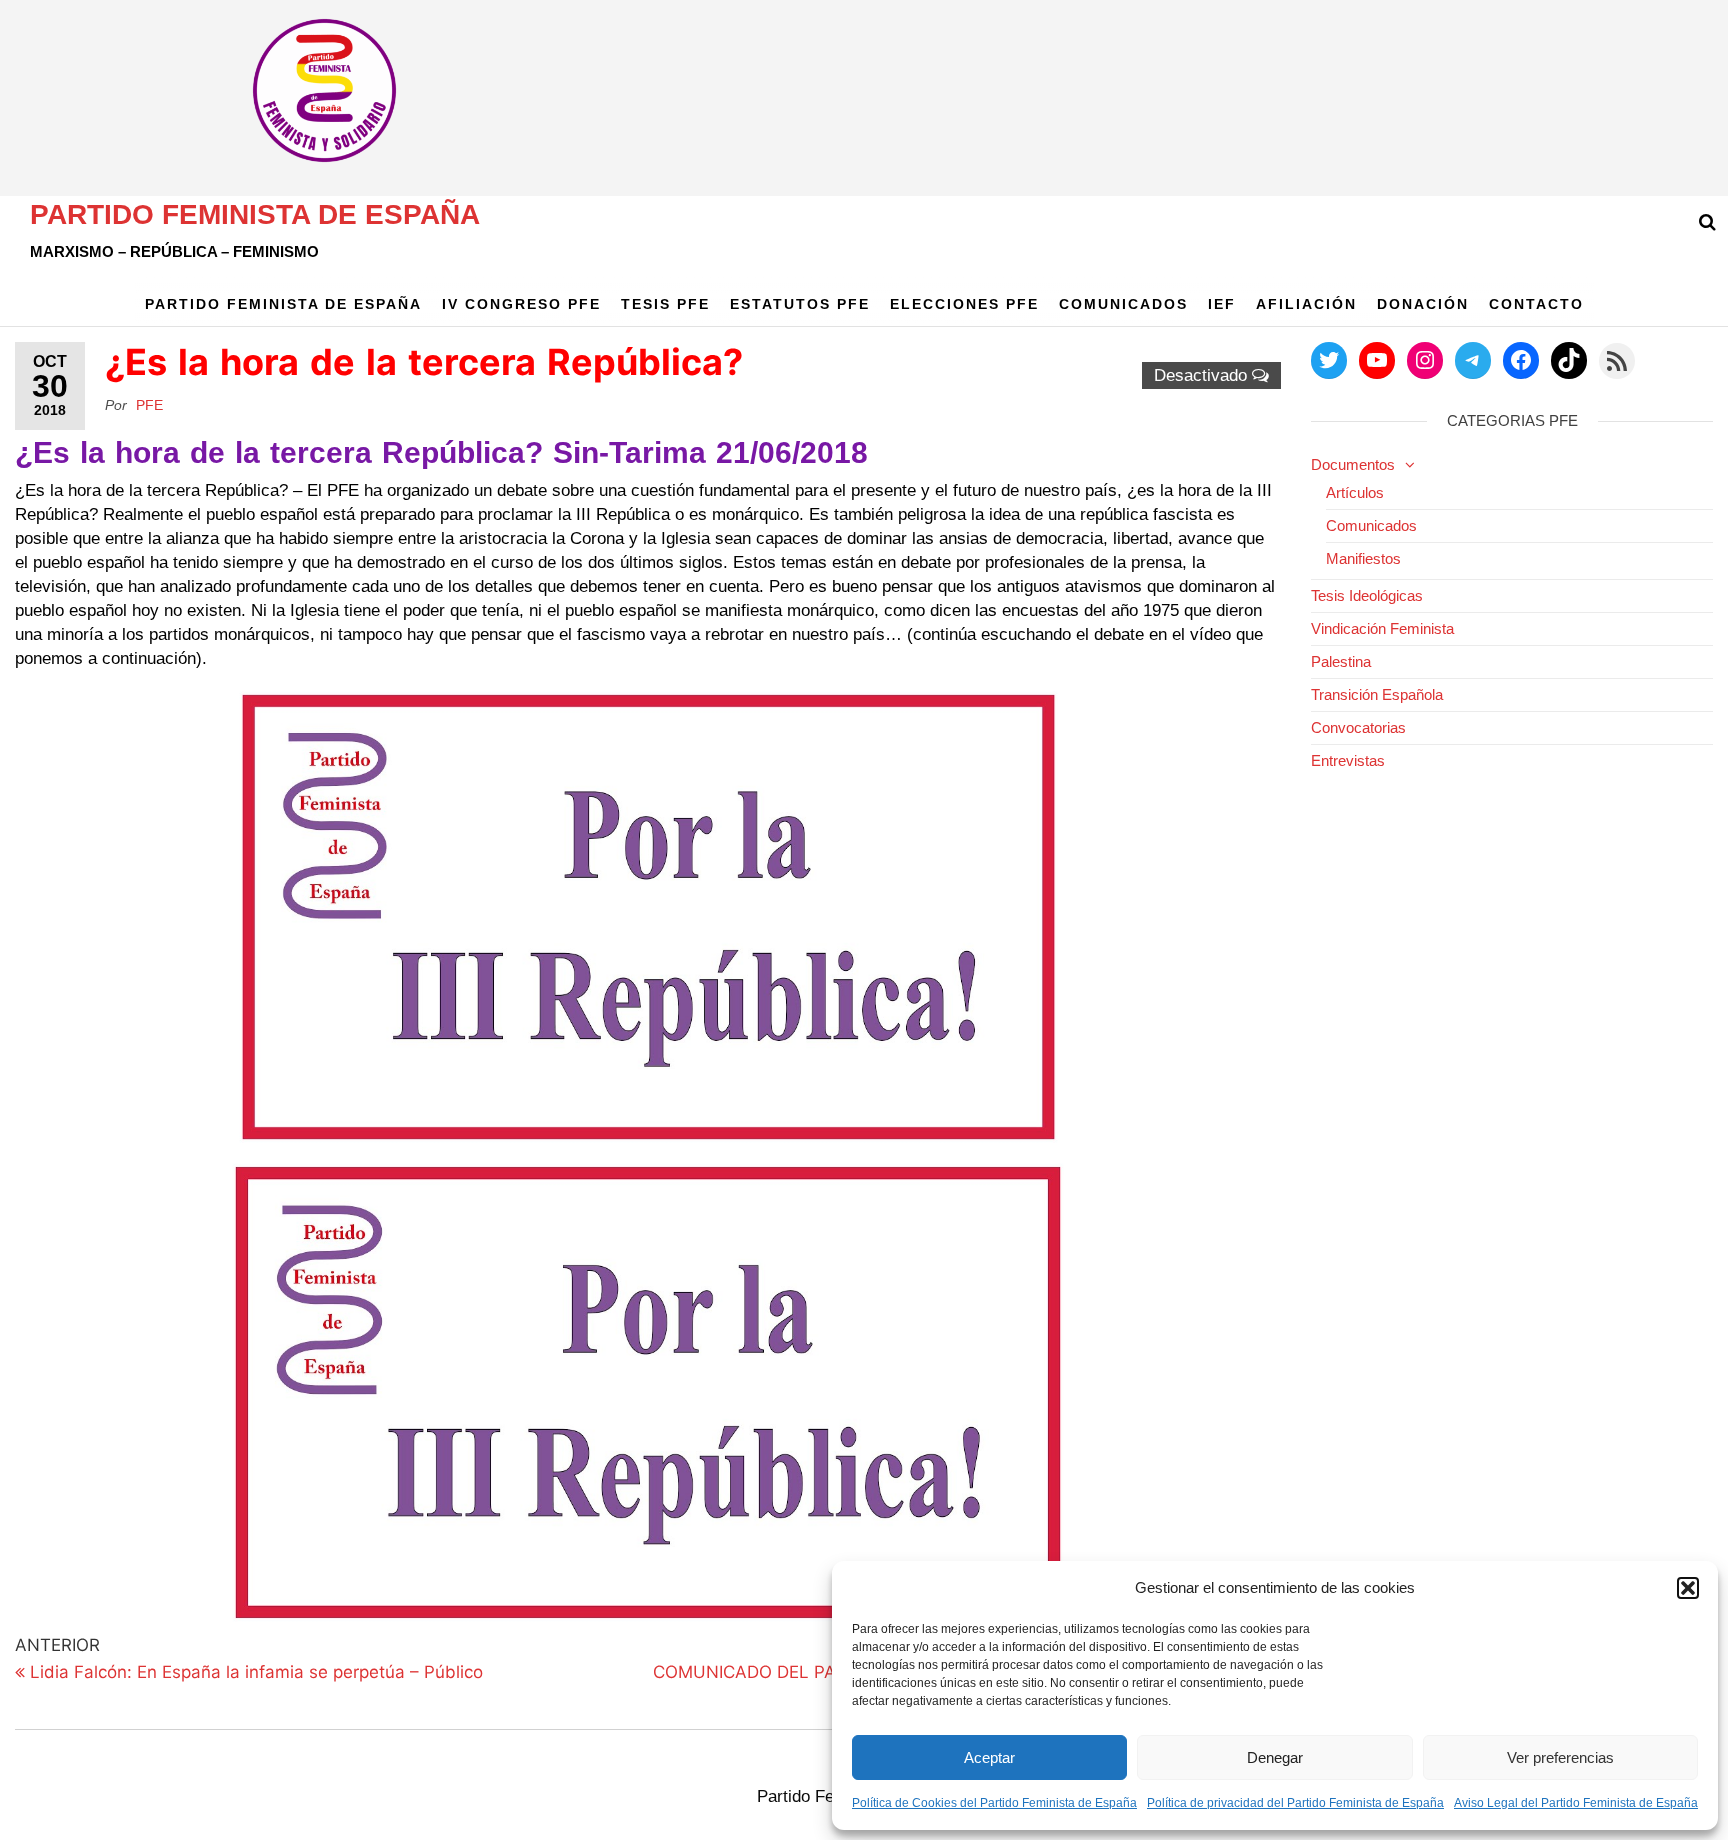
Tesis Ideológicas (1367, 595)
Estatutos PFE (800, 304)
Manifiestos (1363, 558)
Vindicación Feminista (1382, 628)
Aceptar (989, 1757)
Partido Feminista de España (255, 214)
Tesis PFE (665, 304)
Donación (1423, 304)
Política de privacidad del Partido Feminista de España (1295, 1803)
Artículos (1355, 492)
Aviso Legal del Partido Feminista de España (1576, 1803)
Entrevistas (1348, 760)
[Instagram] (1425, 360)
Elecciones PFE (964, 304)
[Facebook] (1521, 360)
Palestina (1341, 661)
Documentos (1353, 464)
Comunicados (1123, 304)
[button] (1688, 1588)
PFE (149, 405)
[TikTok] (1569, 360)
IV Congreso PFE (521, 304)
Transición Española (1377, 694)
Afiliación (1306, 304)
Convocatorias (1358, 727)
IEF (1222, 304)
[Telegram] (1473, 360)
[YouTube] (1377, 360)
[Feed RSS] (1617, 361)
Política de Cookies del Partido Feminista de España (994, 1803)
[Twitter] (1329, 360)
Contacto (1536, 304)
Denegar (1275, 1757)
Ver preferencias (1560, 1757)
